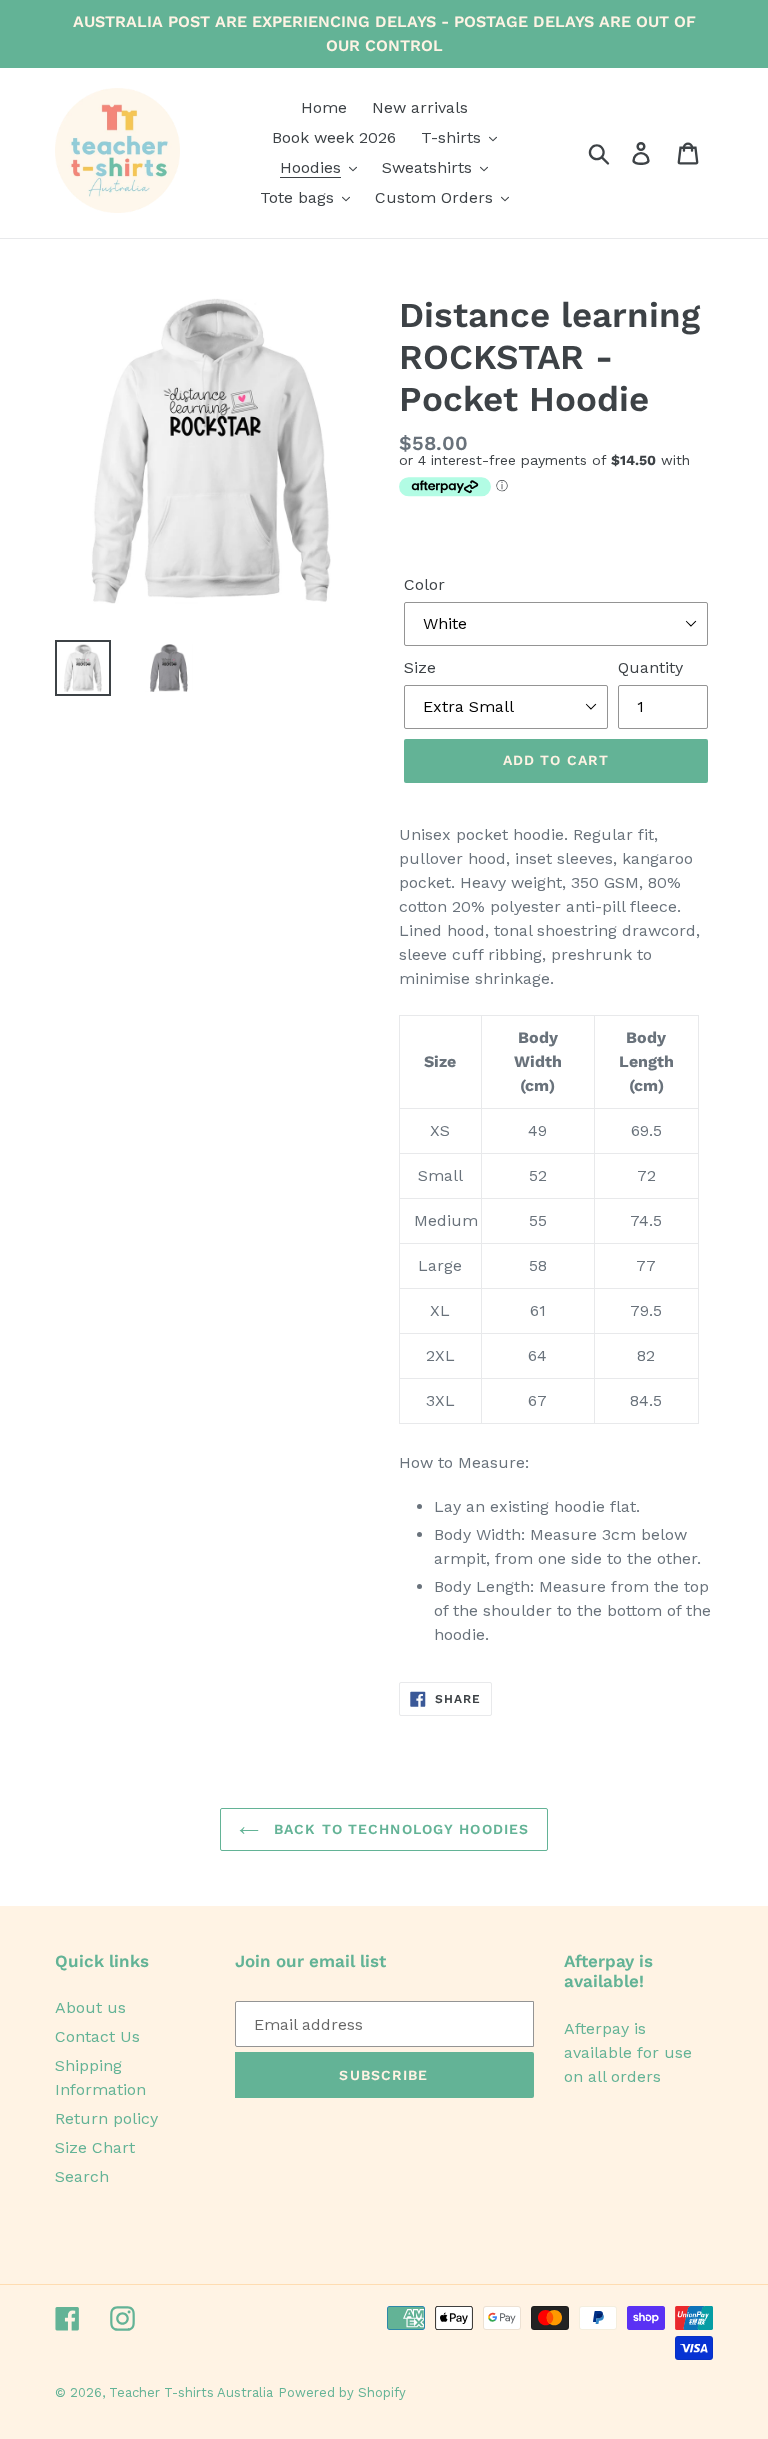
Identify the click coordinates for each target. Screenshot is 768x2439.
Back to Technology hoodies (399, 1829)
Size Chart (95, 2147)
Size (420, 667)
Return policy (106, 2118)
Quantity (650, 667)
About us (90, 2007)
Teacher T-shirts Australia (191, 2392)
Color (424, 584)
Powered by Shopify (342, 2392)
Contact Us (97, 2036)
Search (82, 2176)
